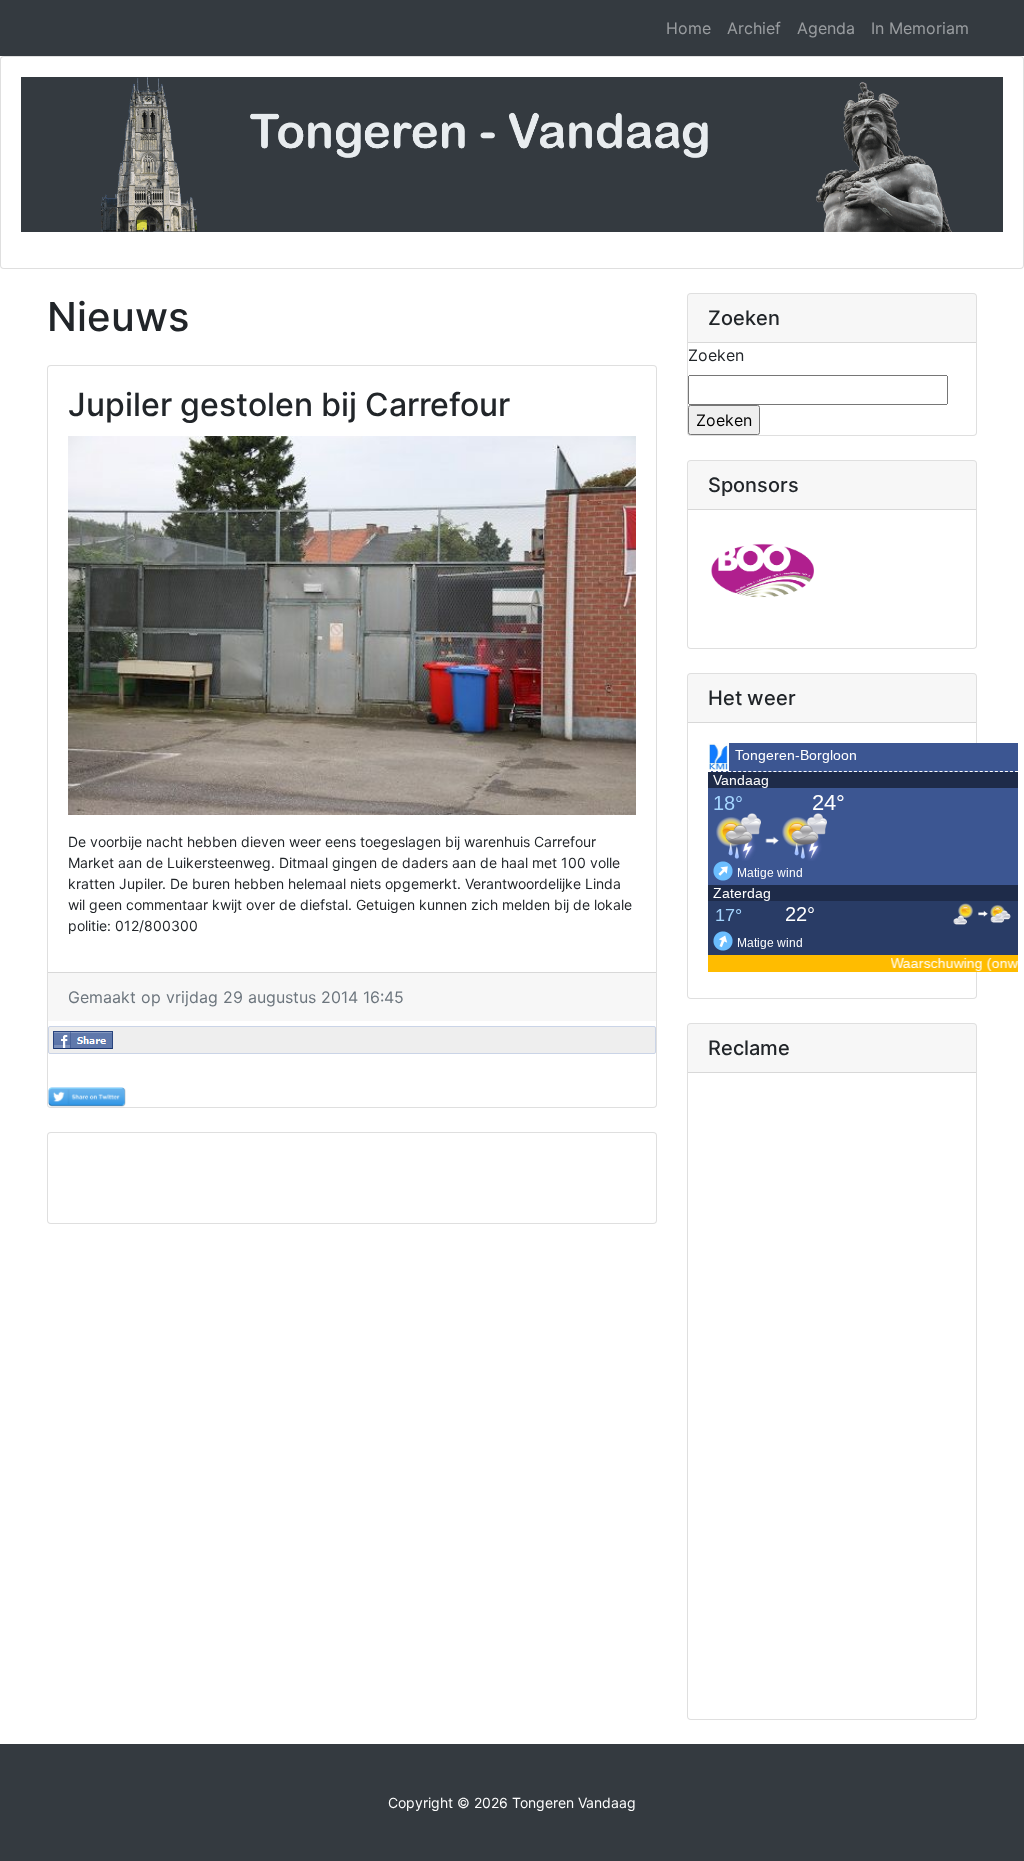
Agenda (826, 28)
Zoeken (716, 355)
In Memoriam (920, 28)
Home (688, 28)
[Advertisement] (412, 1178)
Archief (754, 28)
